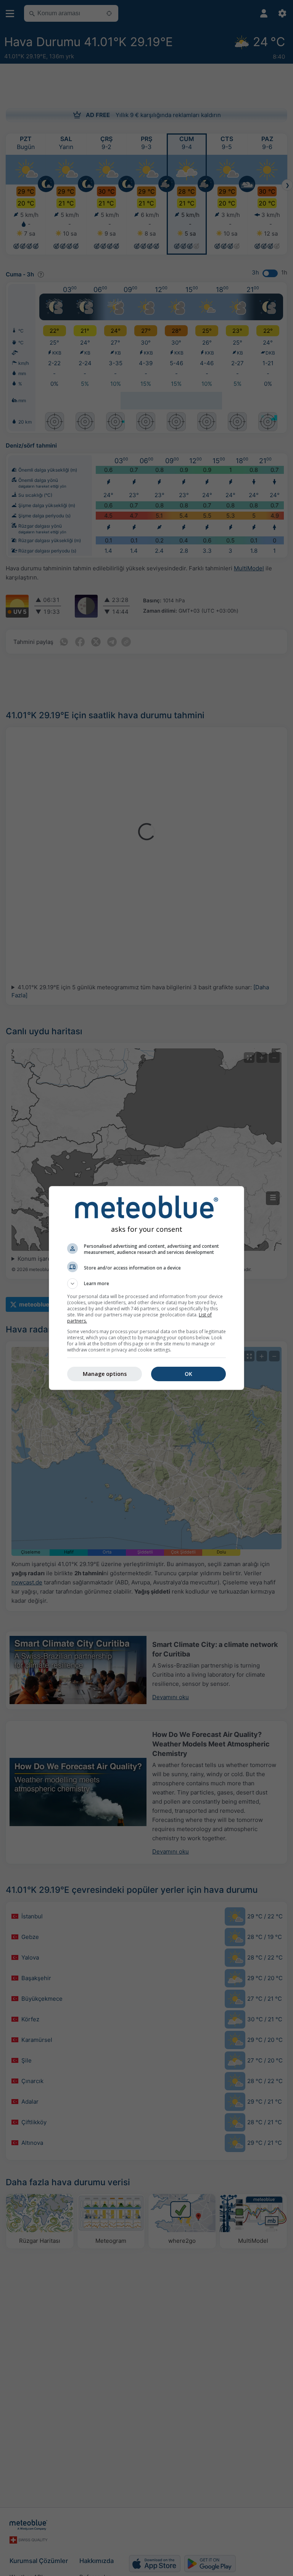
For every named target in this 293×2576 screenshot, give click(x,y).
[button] (146, 1284)
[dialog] (146, 1288)
